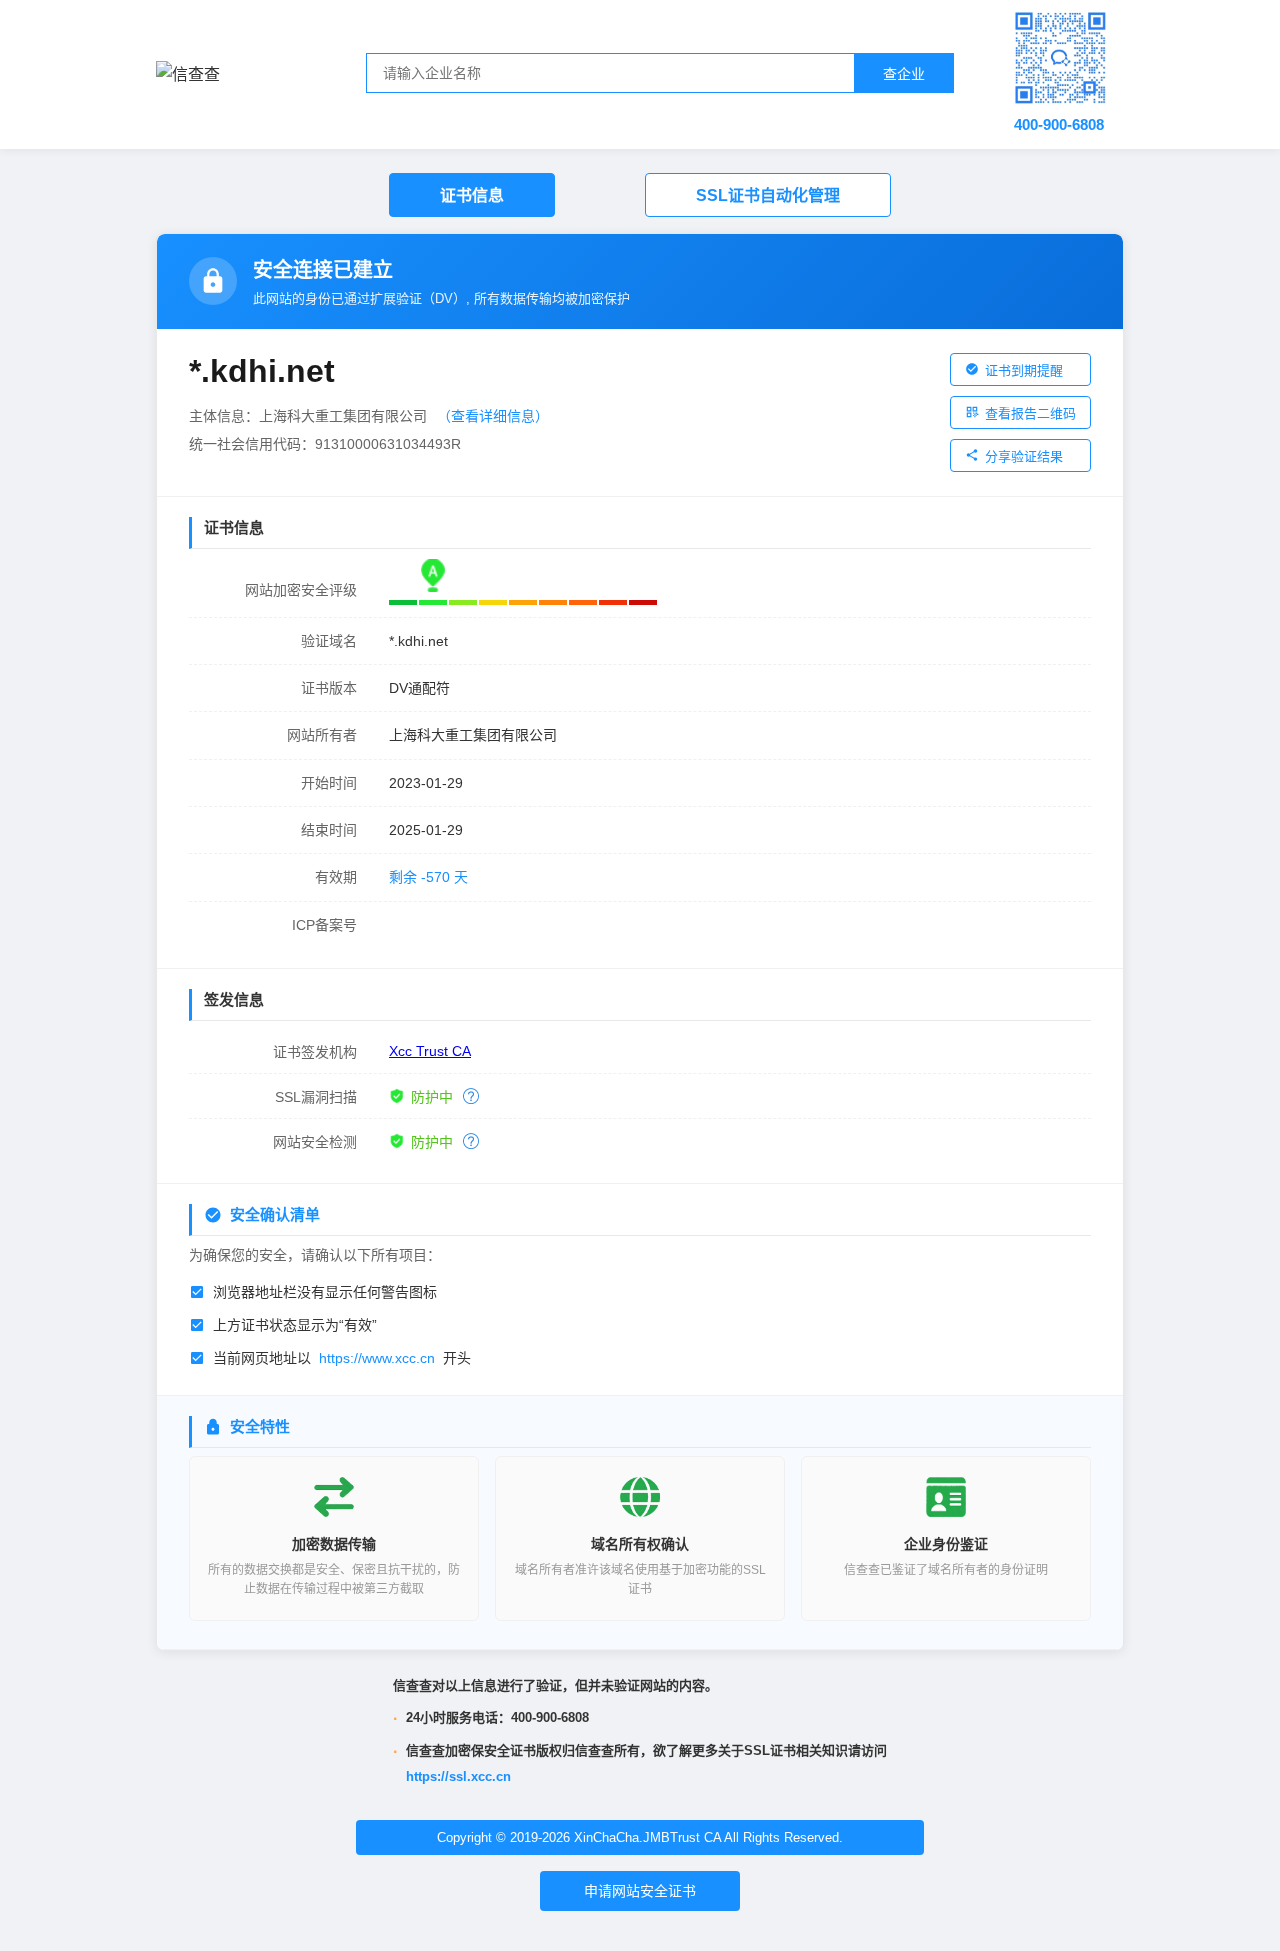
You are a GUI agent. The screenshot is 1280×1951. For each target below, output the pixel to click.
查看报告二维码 (1030, 413)
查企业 (904, 74)
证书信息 (472, 195)
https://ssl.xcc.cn (458, 1776)
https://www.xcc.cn (377, 1358)
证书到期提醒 (1024, 370)
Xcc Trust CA (430, 1051)
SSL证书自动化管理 (768, 195)
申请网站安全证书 (640, 1891)
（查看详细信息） (493, 416)
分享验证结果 (1024, 456)
